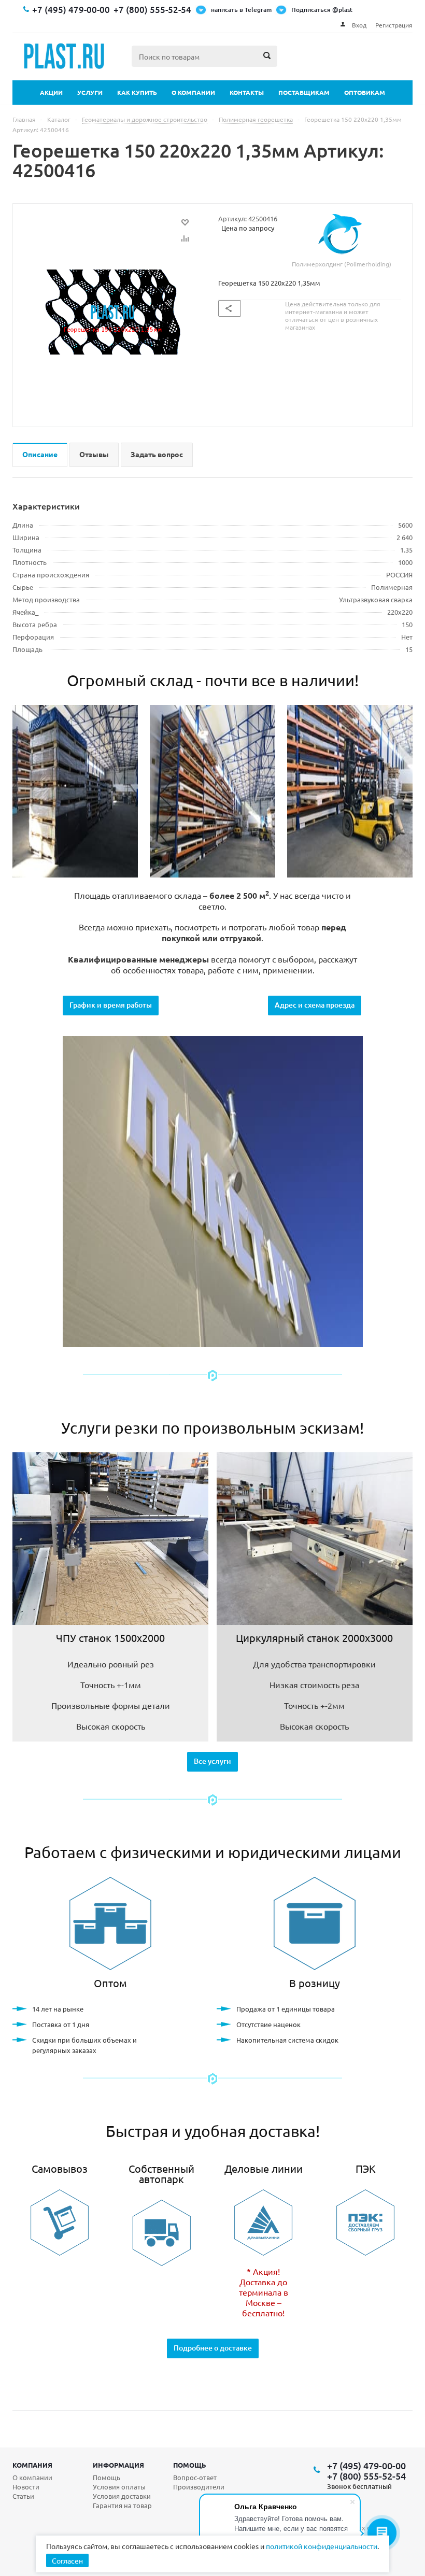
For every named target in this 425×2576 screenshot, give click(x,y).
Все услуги (212, 1761)
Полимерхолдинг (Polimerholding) (342, 264)
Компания (32, 2465)
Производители (199, 2487)
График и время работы (111, 1005)
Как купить (137, 92)
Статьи (23, 2496)
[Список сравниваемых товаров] (299, 64)
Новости (26, 2487)
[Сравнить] (185, 238)
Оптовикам (365, 92)
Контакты (247, 92)
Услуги (90, 92)
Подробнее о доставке (213, 2348)
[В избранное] (185, 222)
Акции (51, 92)
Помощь (190, 2465)
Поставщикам (304, 92)
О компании (193, 92)
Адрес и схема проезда (315, 1005)
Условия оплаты (119, 2487)
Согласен (67, 2560)
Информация (118, 2465)
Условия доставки (122, 2496)
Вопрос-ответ (195, 2477)
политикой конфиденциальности (322, 2546)
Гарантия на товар (122, 2505)
